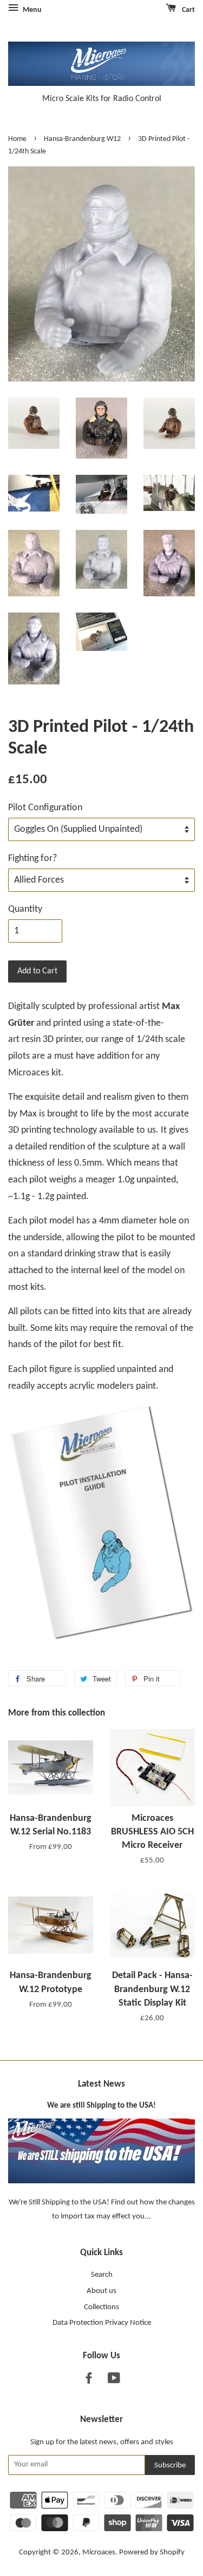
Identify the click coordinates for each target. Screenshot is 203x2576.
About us (101, 2291)
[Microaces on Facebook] (89, 2381)
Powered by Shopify (152, 2553)
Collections (101, 2307)
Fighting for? (32, 859)
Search (102, 2275)
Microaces (99, 2553)
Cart (188, 10)
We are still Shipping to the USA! (101, 2106)
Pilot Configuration (45, 808)
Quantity (25, 909)
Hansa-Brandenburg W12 (82, 139)
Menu (31, 10)
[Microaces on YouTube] (114, 2381)
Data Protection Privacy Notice (102, 2323)
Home (17, 139)
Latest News (101, 2084)
